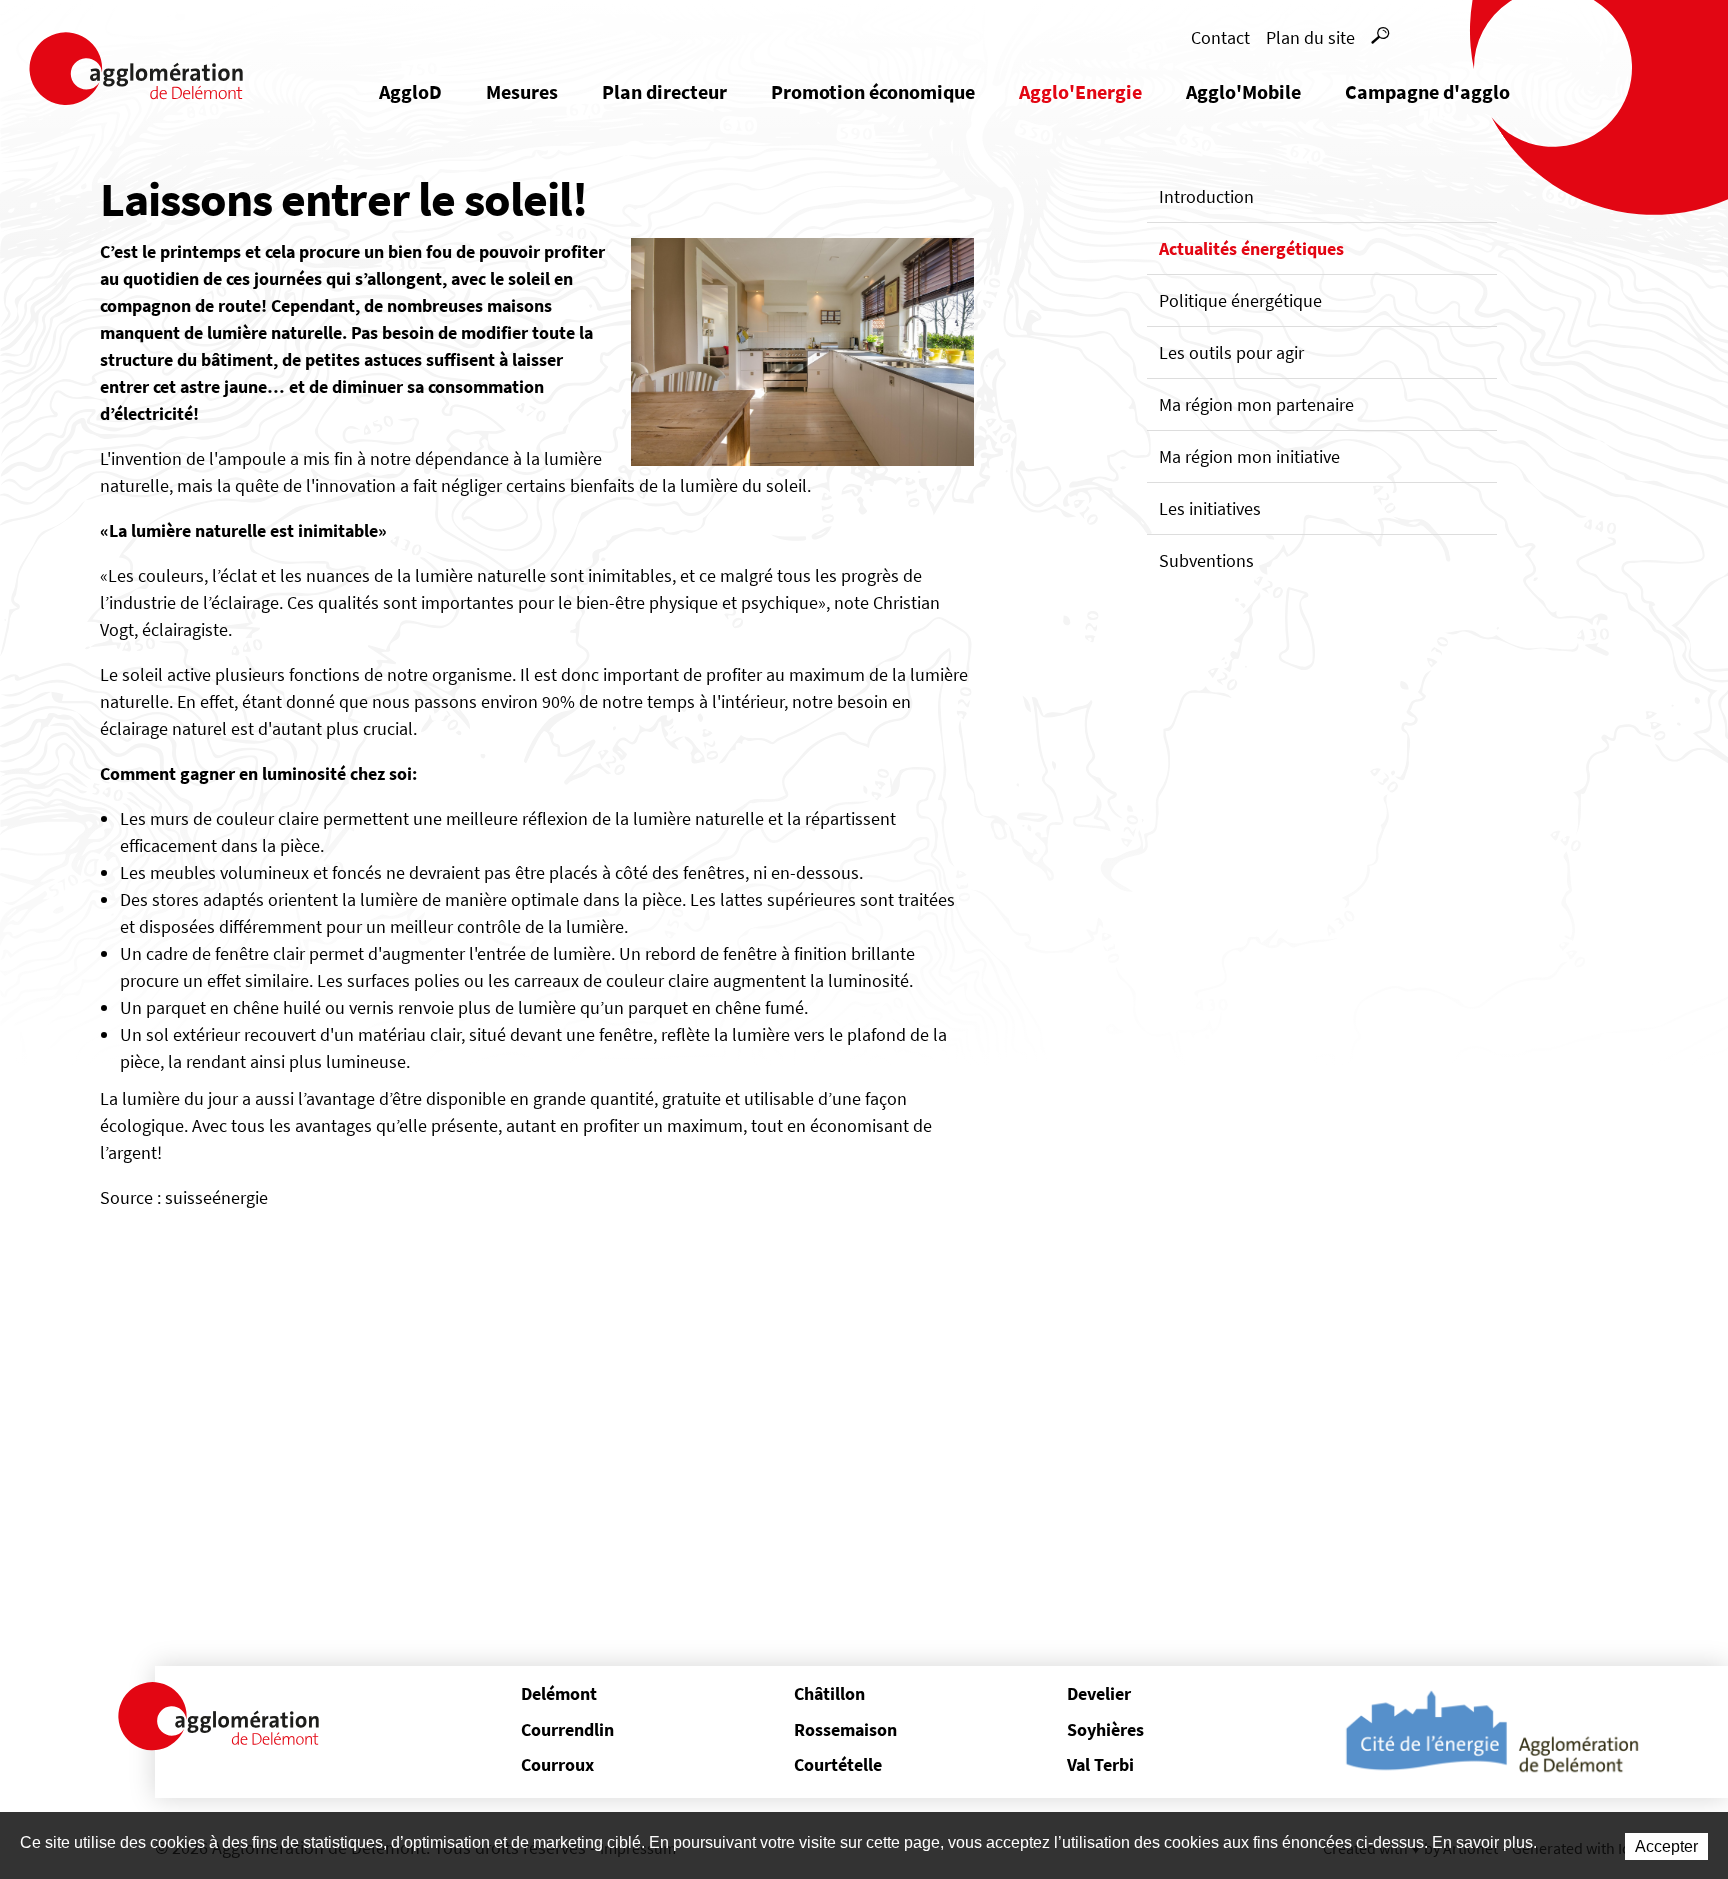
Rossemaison (845, 1729)
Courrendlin (567, 1729)
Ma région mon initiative (1249, 456)
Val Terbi (1100, 1764)
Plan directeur (664, 91)
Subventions (1206, 560)
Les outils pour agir (1231, 352)
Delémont (559, 1693)
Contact (1220, 37)
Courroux (557, 1764)
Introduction (1206, 196)
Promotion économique (873, 91)
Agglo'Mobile (1243, 91)
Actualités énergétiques (1251, 248)
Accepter (1666, 1846)
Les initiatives (1210, 508)
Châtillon (829, 1693)
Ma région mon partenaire (1256, 404)
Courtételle (838, 1764)
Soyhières (1105, 1729)
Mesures (522, 91)
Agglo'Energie (1080, 91)
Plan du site (1310, 37)
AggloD (410, 91)
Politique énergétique (1240, 300)
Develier (1099, 1693)
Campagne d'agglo (1427, 91)
